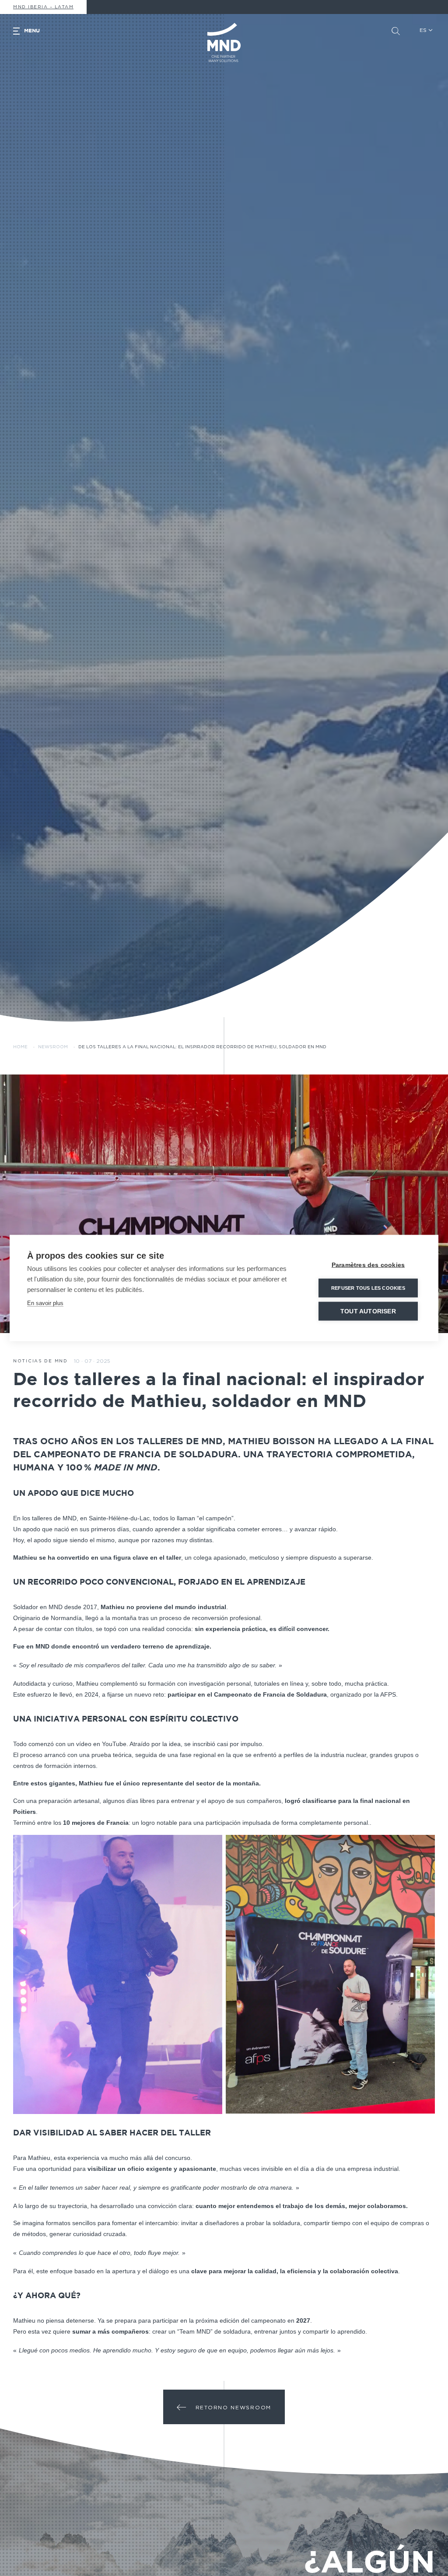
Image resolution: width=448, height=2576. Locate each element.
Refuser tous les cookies (368, 1288)
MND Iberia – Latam (43, 7)
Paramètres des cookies (368, 1265)
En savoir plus (45, 1303)
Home (20, 1047)
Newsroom (53, 1047)
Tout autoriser (368, 1311)
